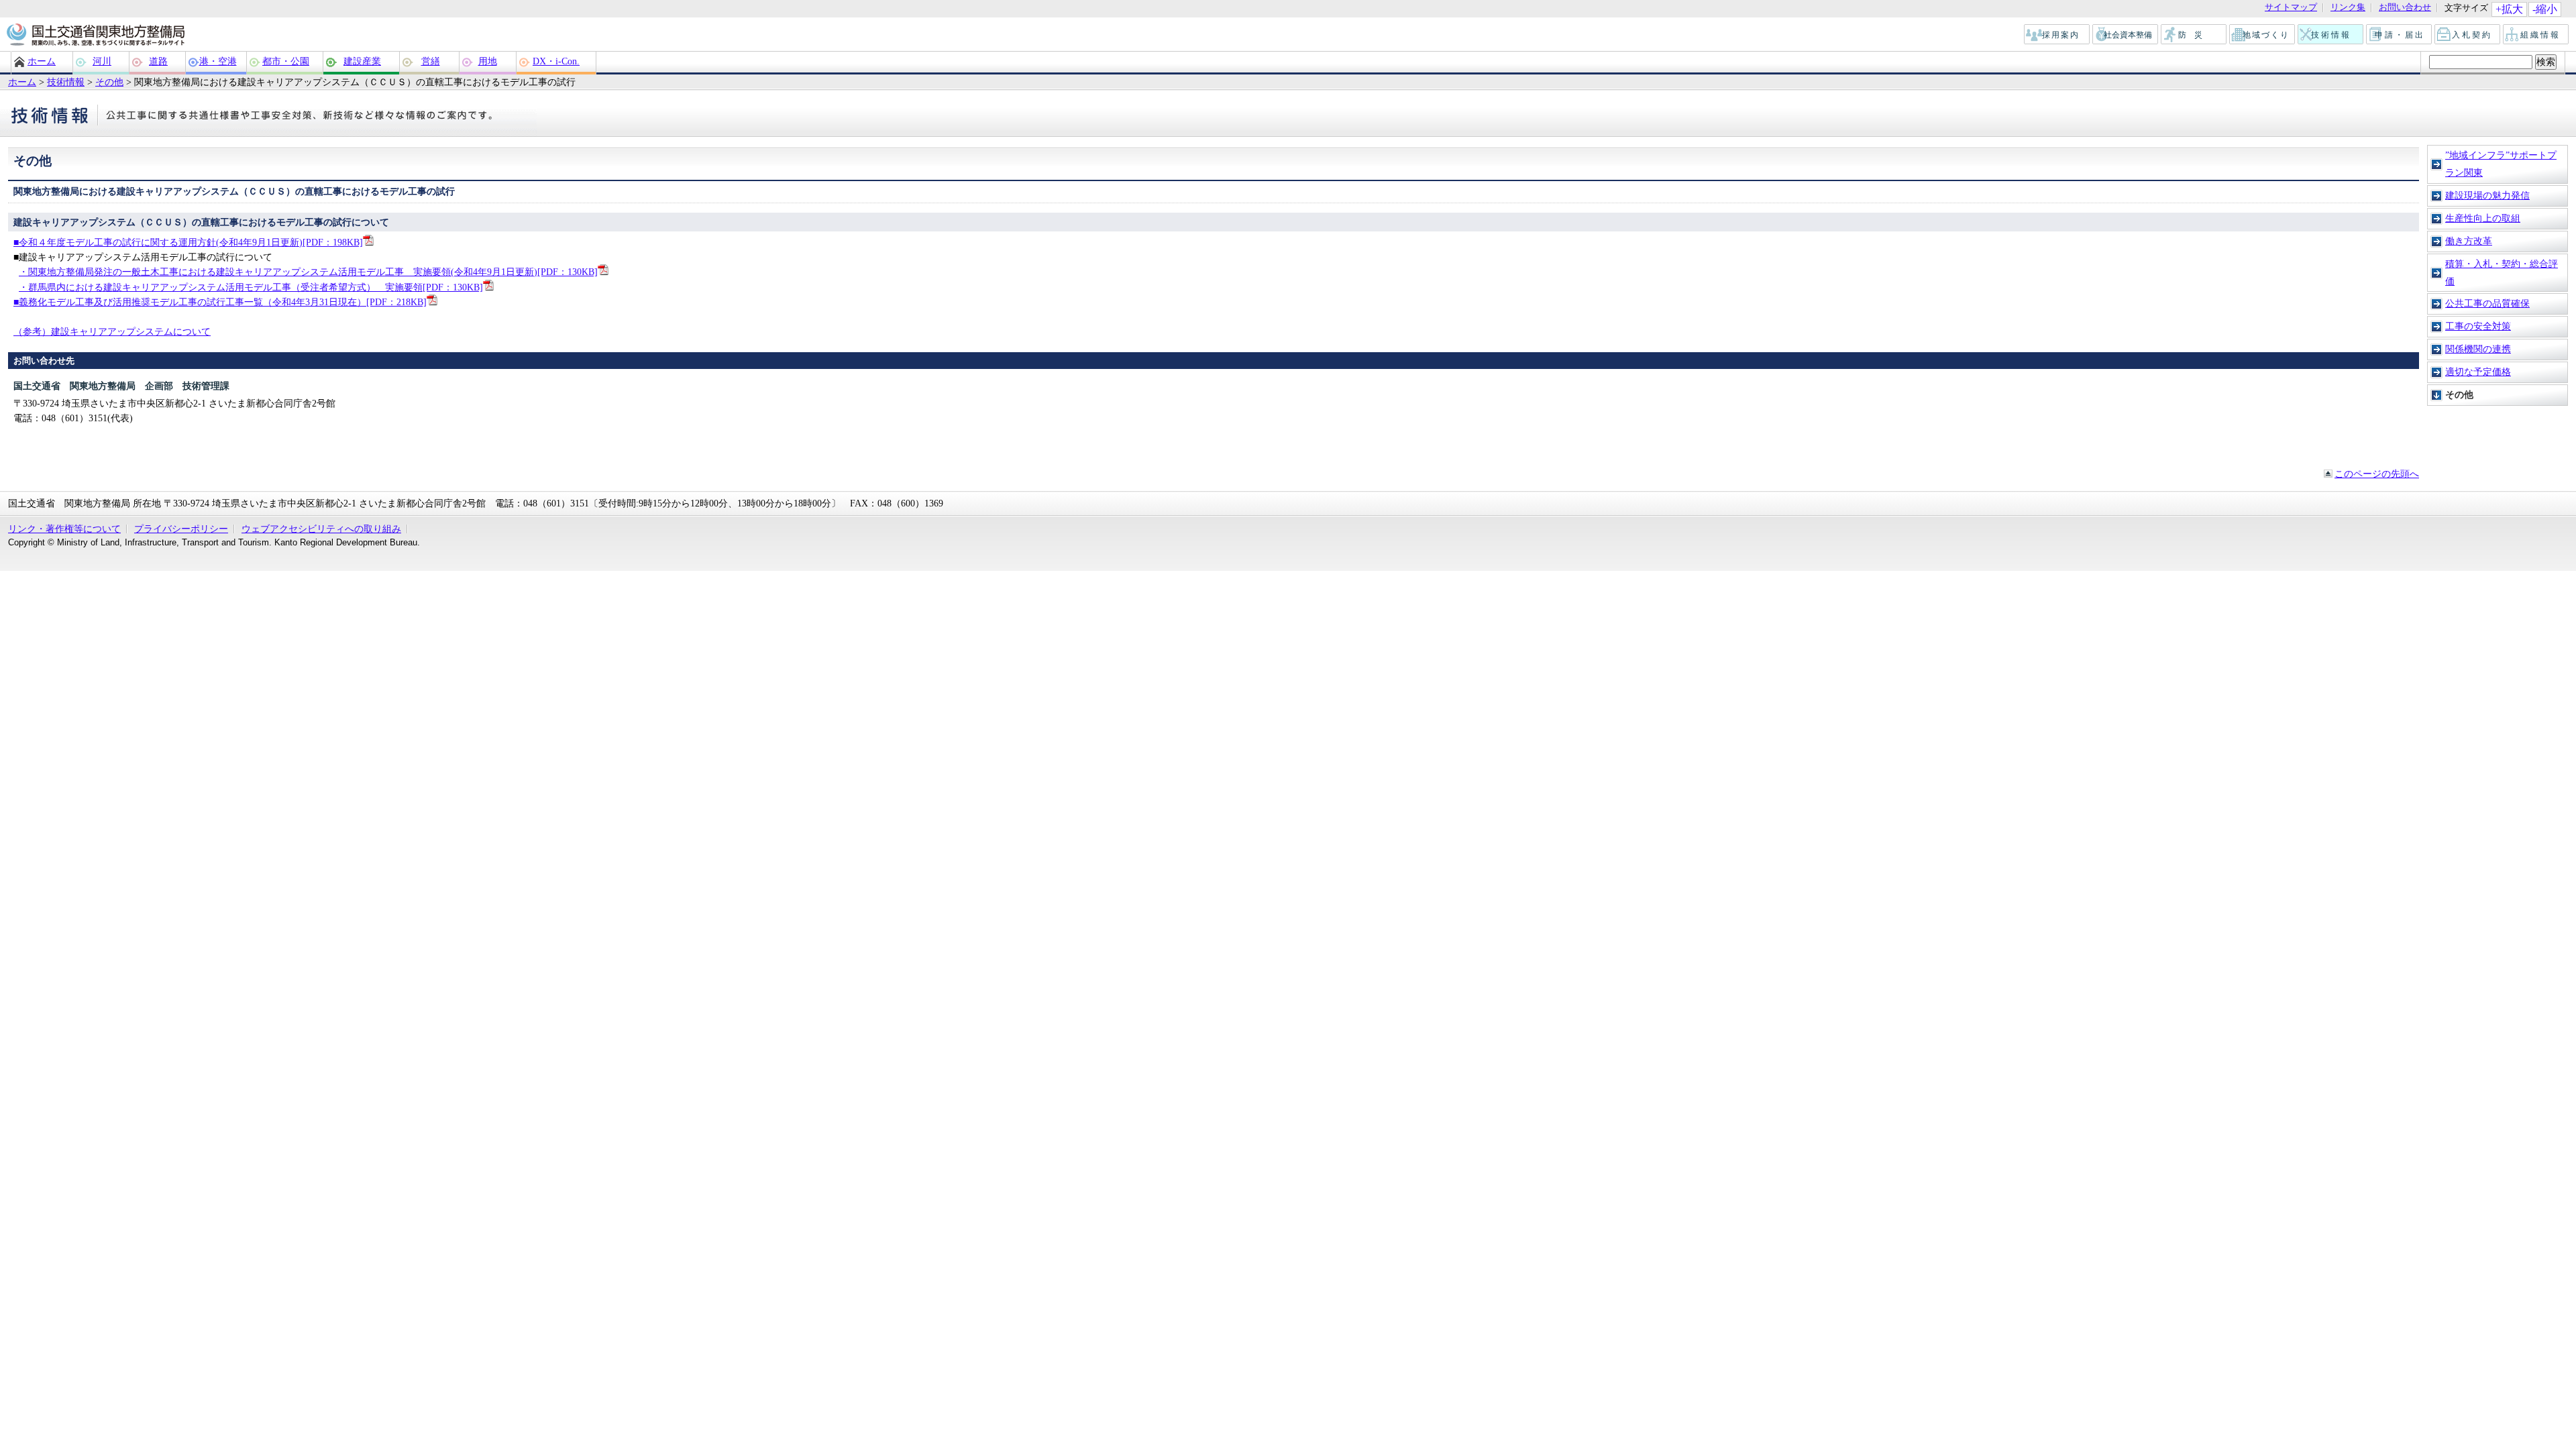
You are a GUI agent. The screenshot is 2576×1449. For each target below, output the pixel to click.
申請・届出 (2400, 35)
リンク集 (2348, 8)
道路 (158, 61)
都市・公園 (286, 61)
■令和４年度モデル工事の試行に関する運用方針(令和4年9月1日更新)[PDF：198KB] (188, 242)
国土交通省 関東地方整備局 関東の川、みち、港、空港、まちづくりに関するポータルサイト (95, 36)
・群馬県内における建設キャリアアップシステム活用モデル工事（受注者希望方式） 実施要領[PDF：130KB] (251, 287)
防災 (2194, 35)
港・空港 (218, 61)
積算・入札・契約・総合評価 (2502, 272)
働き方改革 (2469, 241)
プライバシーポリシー (181, 529)
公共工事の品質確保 (2487, 303)
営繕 (431, 61)
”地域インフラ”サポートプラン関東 (2501, 164)
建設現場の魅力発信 (2487, 195)
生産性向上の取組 (2483, 218)
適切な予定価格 (2478, 372)
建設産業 (362, 61)
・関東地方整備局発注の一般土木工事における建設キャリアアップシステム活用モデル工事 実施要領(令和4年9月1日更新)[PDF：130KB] (308, 272)
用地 (488, 61)
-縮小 (2545, 9)
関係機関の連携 (2478, 349)
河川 (102, 61)
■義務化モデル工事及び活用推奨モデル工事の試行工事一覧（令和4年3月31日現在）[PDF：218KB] (220, 302)
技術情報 (2331, 35)
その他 (109, 82)
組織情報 (2536, 35)
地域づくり (2263, 35)
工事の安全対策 (2478, 326)
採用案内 (2057, 35)
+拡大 (2509, 9)
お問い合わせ (2405, 8)
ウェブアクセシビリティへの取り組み (321, 529)
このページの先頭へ (2377, 474)
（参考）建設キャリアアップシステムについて (112, 331)
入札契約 (2468, 35)
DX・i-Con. (556, 61)
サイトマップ (2291, 8)
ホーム (42, 61)
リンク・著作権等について (64, 529)
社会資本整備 (2126, 35)
